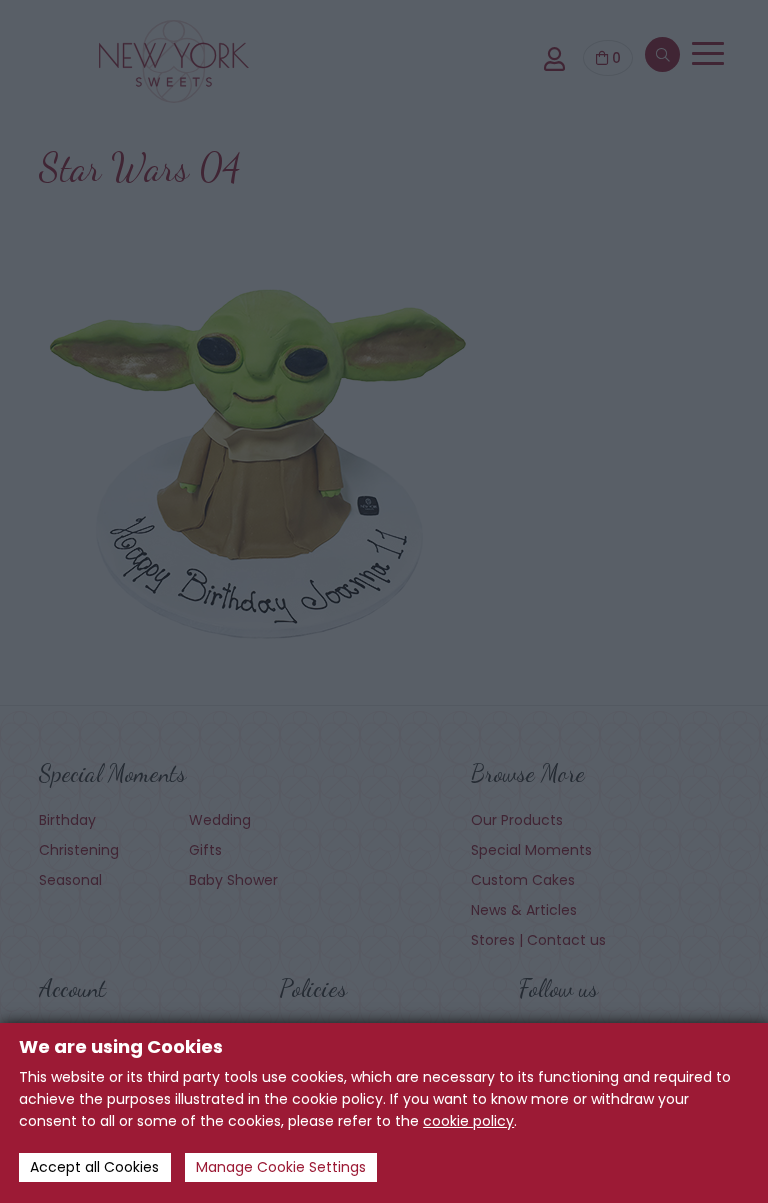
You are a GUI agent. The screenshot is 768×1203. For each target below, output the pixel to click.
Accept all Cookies (94, 1167)
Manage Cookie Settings (281, 1167)
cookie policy (468, 1121)
